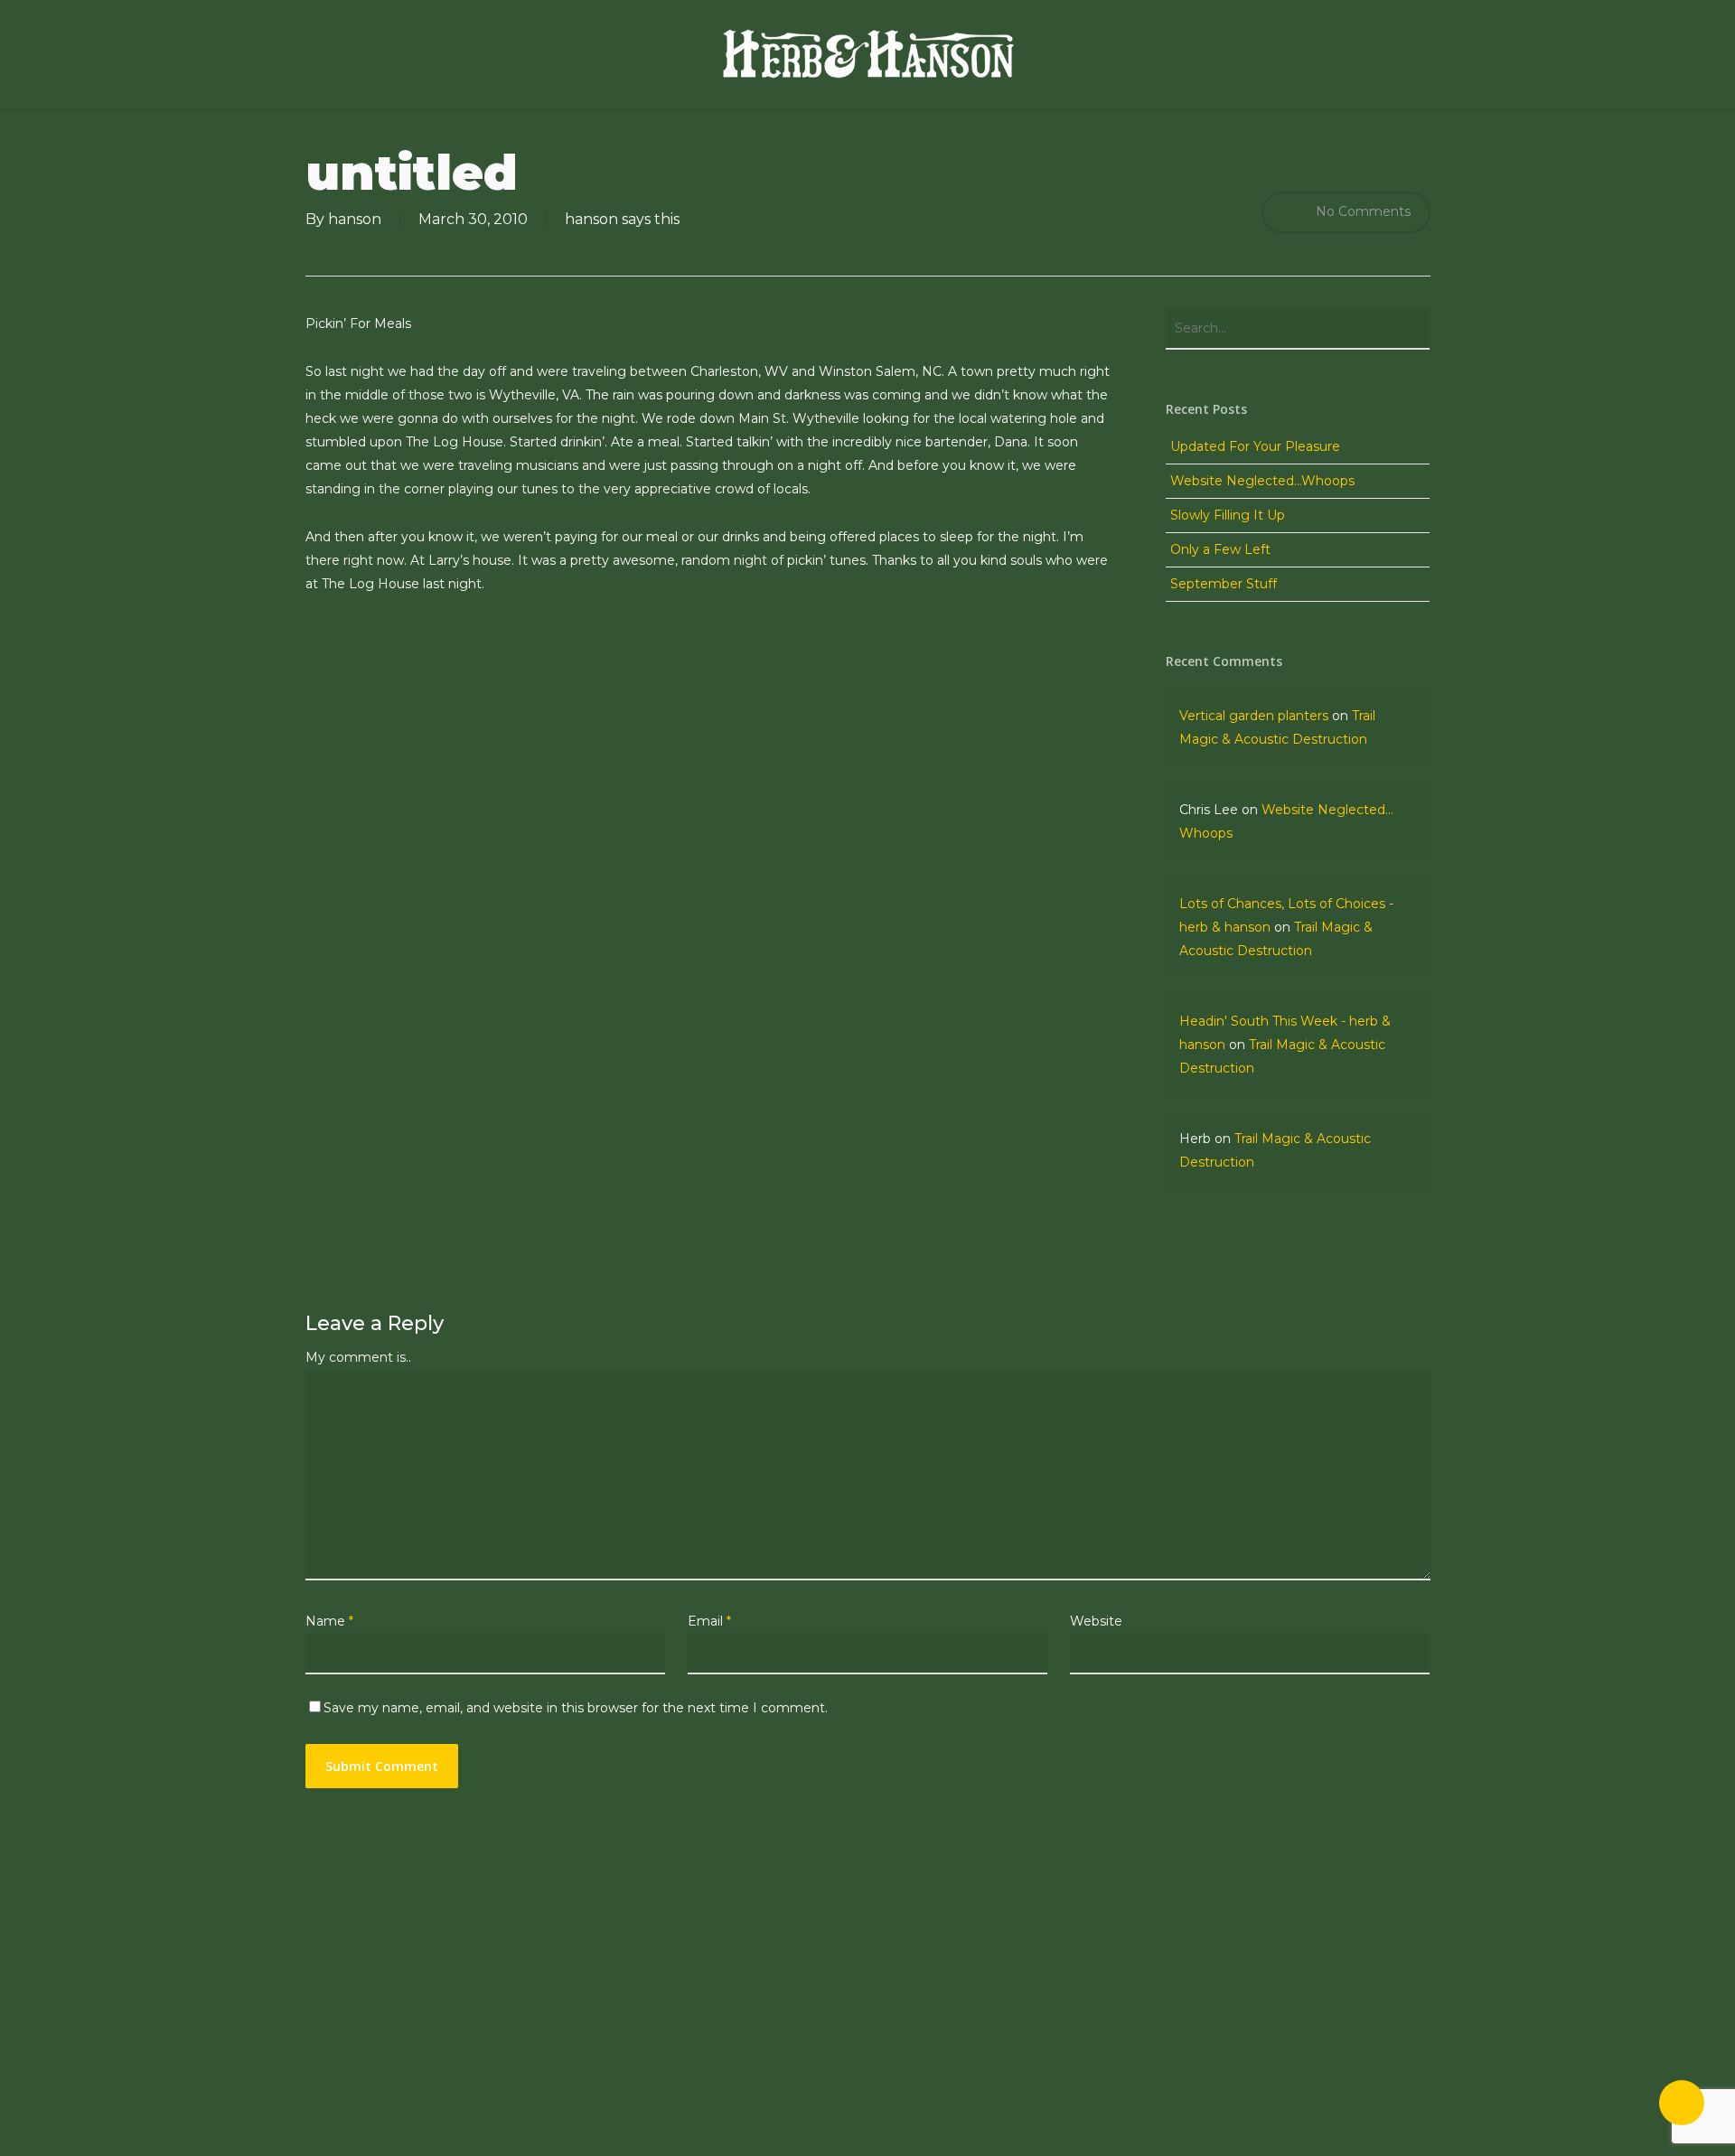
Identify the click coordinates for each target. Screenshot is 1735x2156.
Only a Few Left (1220, 549)
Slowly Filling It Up (1228, 515)
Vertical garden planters (1254, 716)
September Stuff (1224, 584)
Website (1096, 1621)
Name (329, 1621)
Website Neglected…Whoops (1262, 481)
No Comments (1361, 211)
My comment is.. (358, 1357)
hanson (355, 219)
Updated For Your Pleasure (1255, 446)
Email (709, 1621)
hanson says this (622, 219)
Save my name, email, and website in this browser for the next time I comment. (576, 1708)
